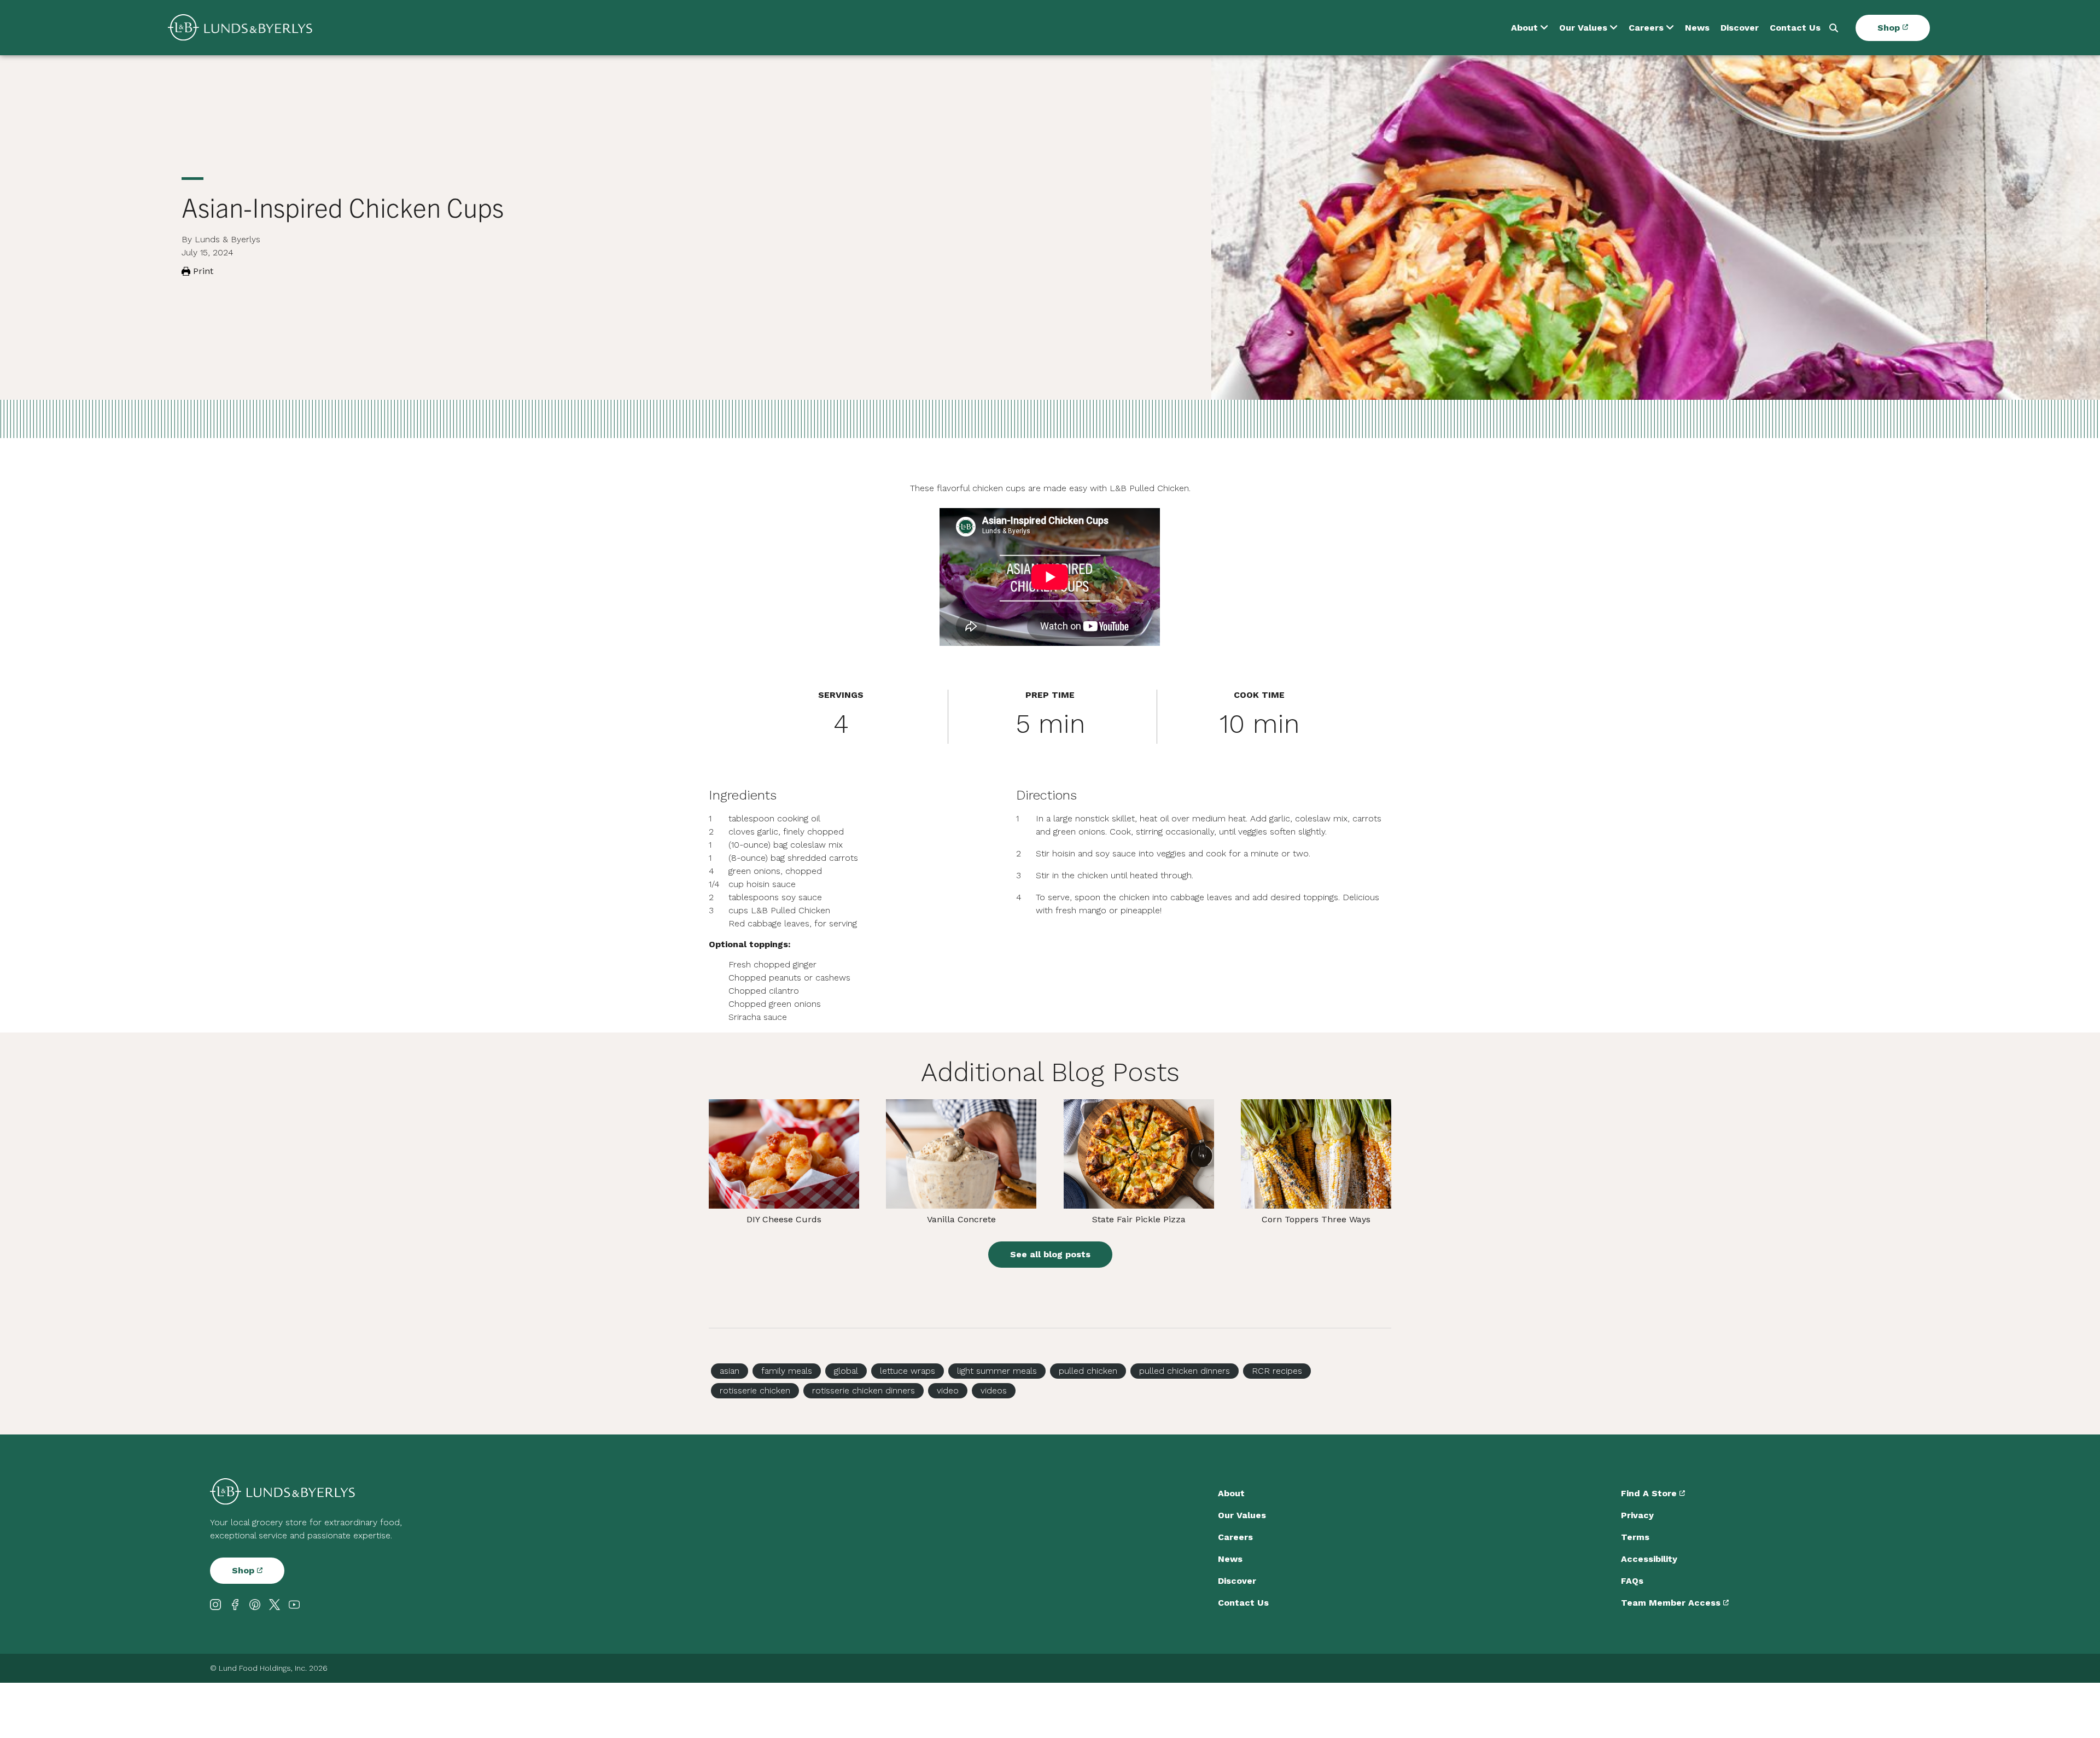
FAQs (1632, 1581)
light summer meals (997, 1371)
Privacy (1637, 1515)
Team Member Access (1672, 1603)
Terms (1635, 1537)
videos (994, 1390)
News (1697, 28)
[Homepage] (240, 28)
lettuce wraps (908, 1371)
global (846, 1371)
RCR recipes (1277, 1371)
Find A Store (1650, 1493)
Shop (1890, 28)
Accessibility (1649, 1559)
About (1524, 28)
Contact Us (1795, 28)
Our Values (1583, 28)
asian (730, 1371)
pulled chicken (1088, 1371)
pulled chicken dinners (1185, 1371)
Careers (1646, 28)
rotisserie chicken (755, 1390)
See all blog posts (1050, 1254)
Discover (1740, 28)
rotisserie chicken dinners (864, 1390)
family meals (787, 1371)
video (948, 1390)
